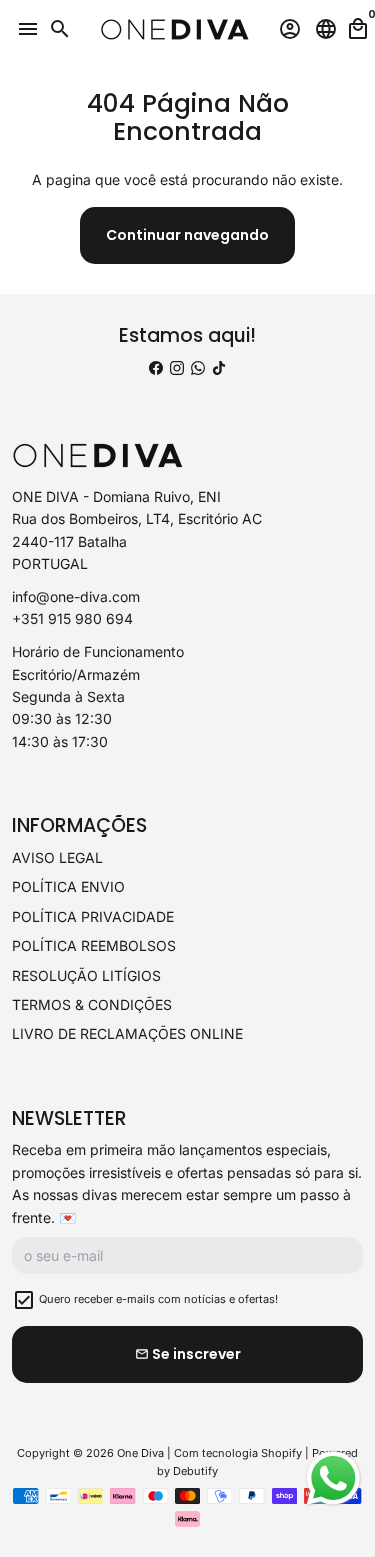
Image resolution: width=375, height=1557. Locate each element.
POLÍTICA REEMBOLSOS (94, 945)
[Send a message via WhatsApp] (333, 1478)
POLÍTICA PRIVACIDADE (93, 916)
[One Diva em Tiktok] (219, 367)
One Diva (140, 1453)
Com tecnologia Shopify (238, 1453)
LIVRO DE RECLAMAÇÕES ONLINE (127, 1033)
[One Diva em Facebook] (156, 367)
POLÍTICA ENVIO (68, 886)
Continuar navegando (187, 235)
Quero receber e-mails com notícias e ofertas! (158, 1299)
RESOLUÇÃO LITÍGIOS (86, 975)
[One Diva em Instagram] (177, 367)
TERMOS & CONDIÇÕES (92, 1004)
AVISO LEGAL (57, 857)
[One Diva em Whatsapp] (198, 367)
